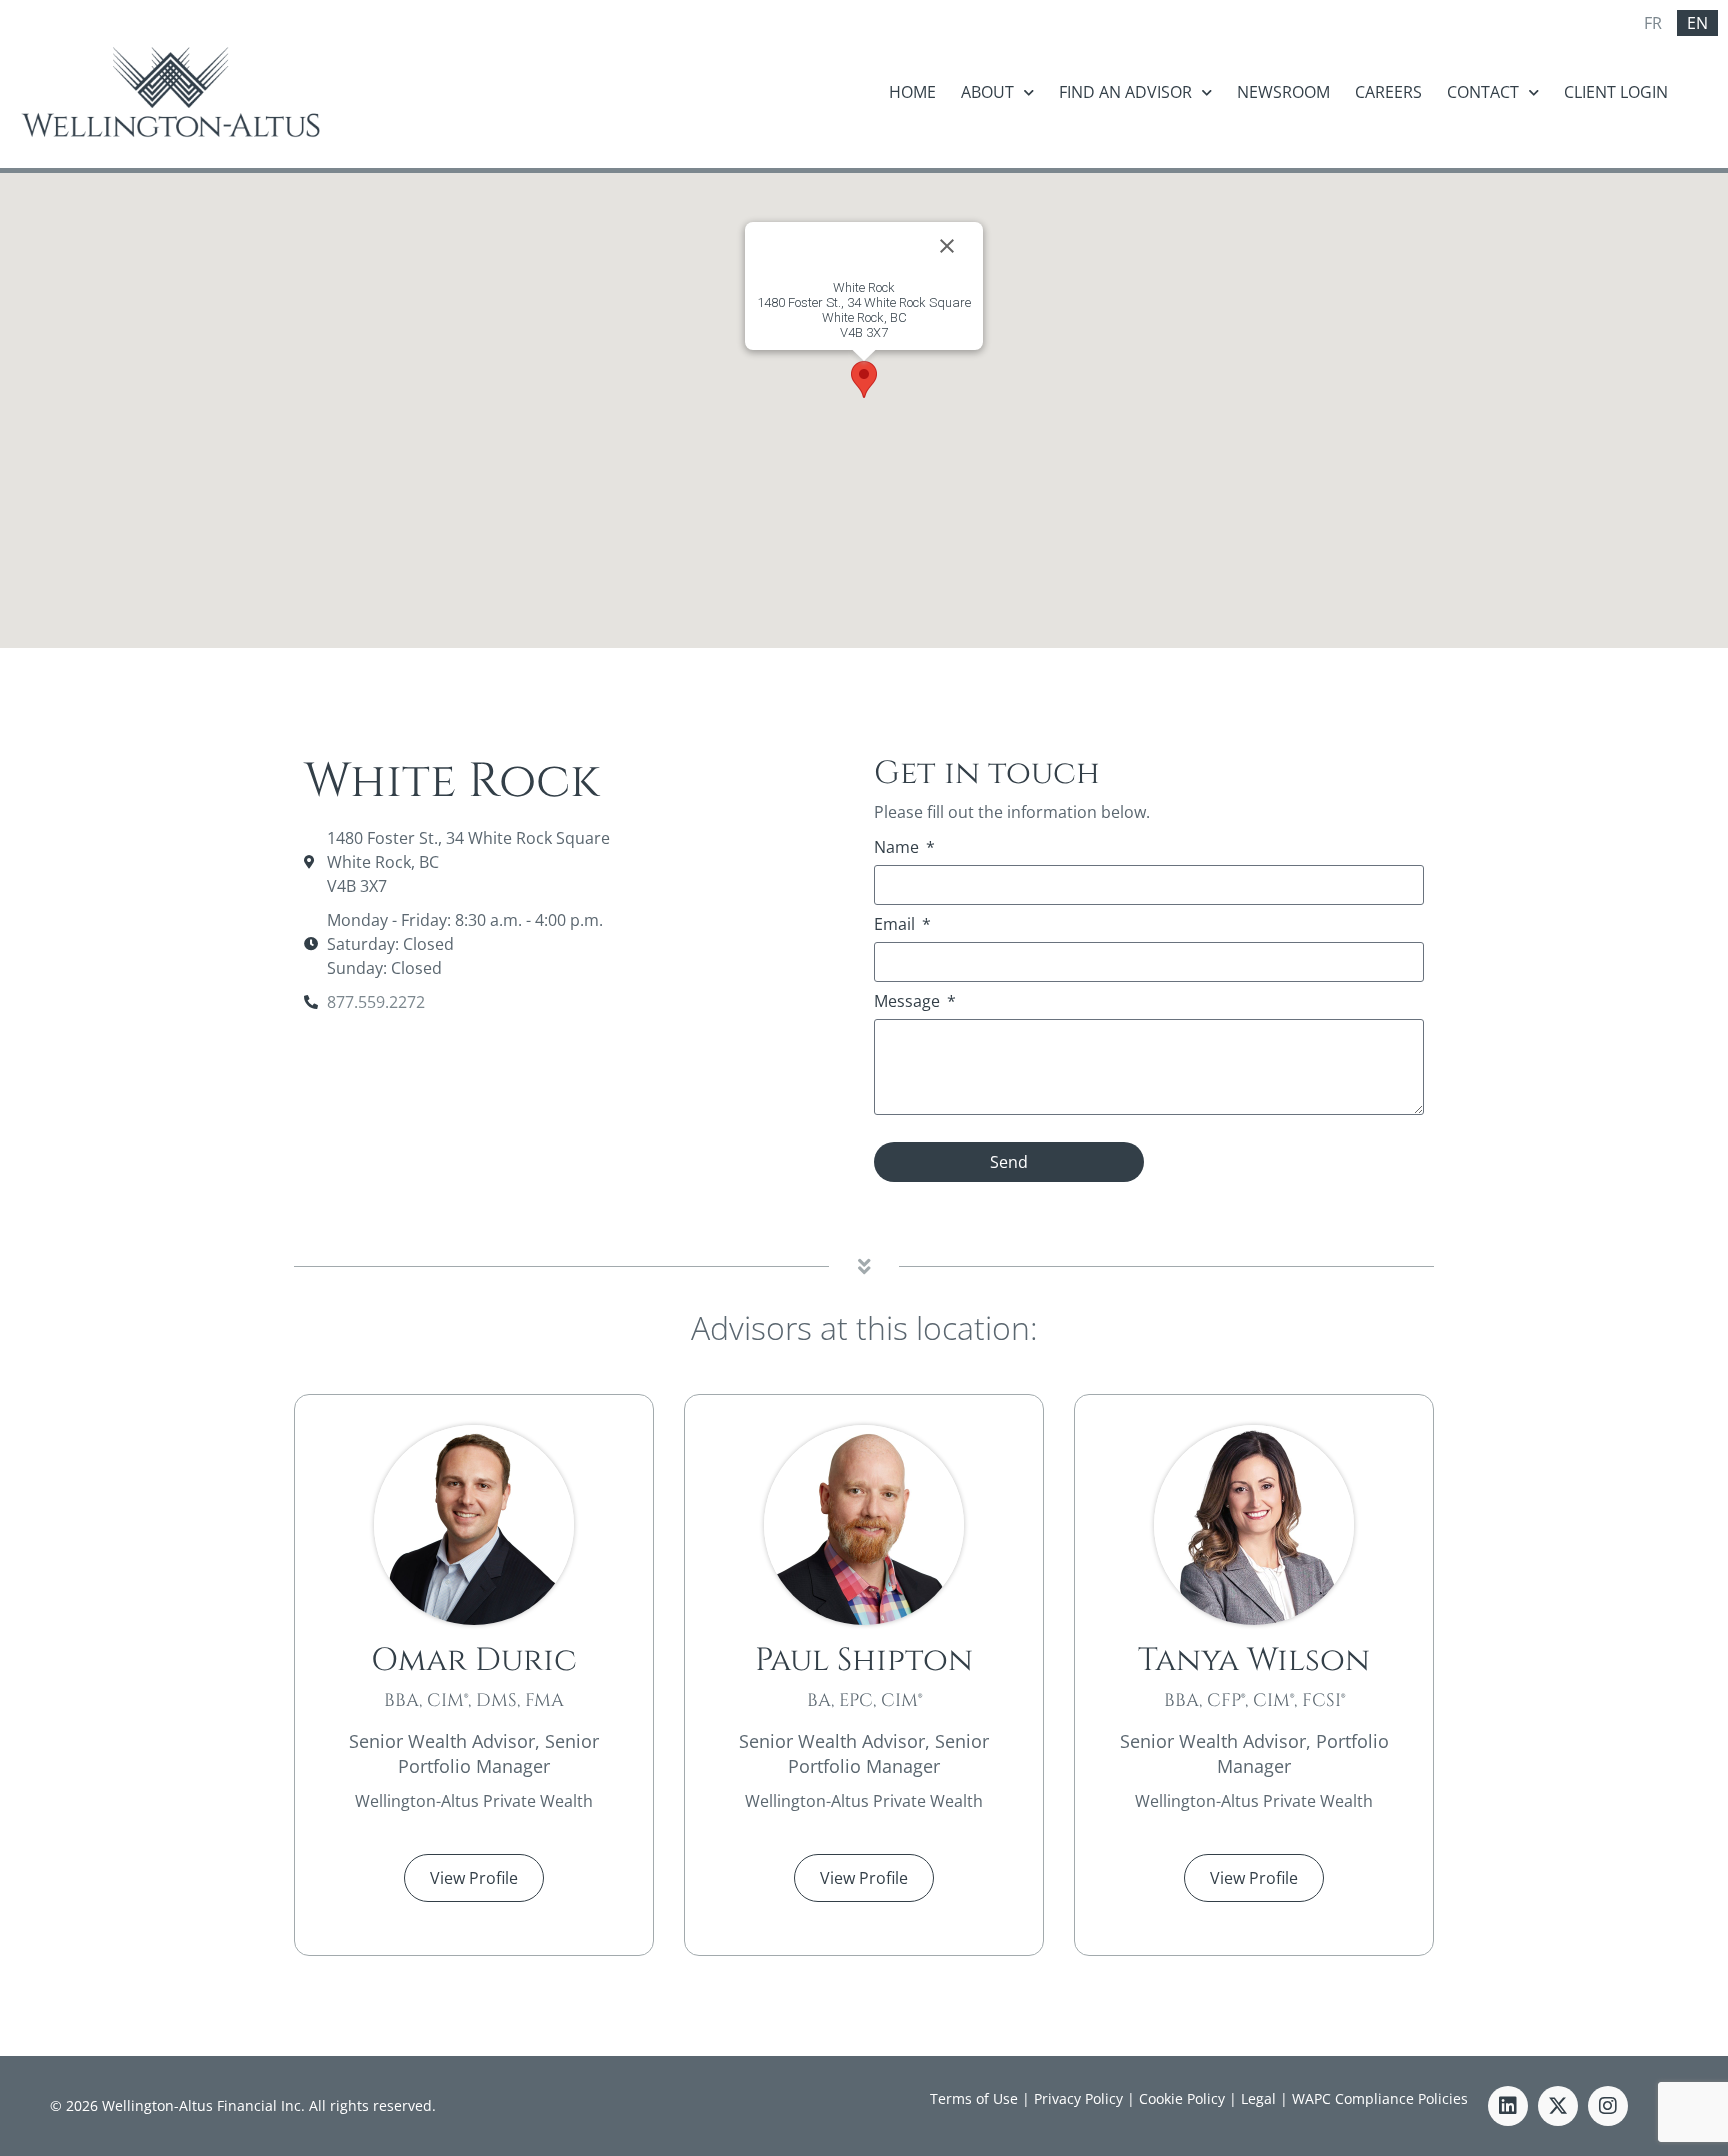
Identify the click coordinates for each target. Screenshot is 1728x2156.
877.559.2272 (376, 1002)
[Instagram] (1608, 2106)
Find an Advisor (1125, 92)
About (987, 92)
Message (909, 1002)
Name (898, 848)
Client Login (1616, 92)
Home (912, 92)
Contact (1483, 92)
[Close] (947, 246)
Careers (1388, 92)
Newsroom (1283, 92)
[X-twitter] (1558, 2106)
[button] (864, 379)
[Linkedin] (1508, 2106)
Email (896, 925)
